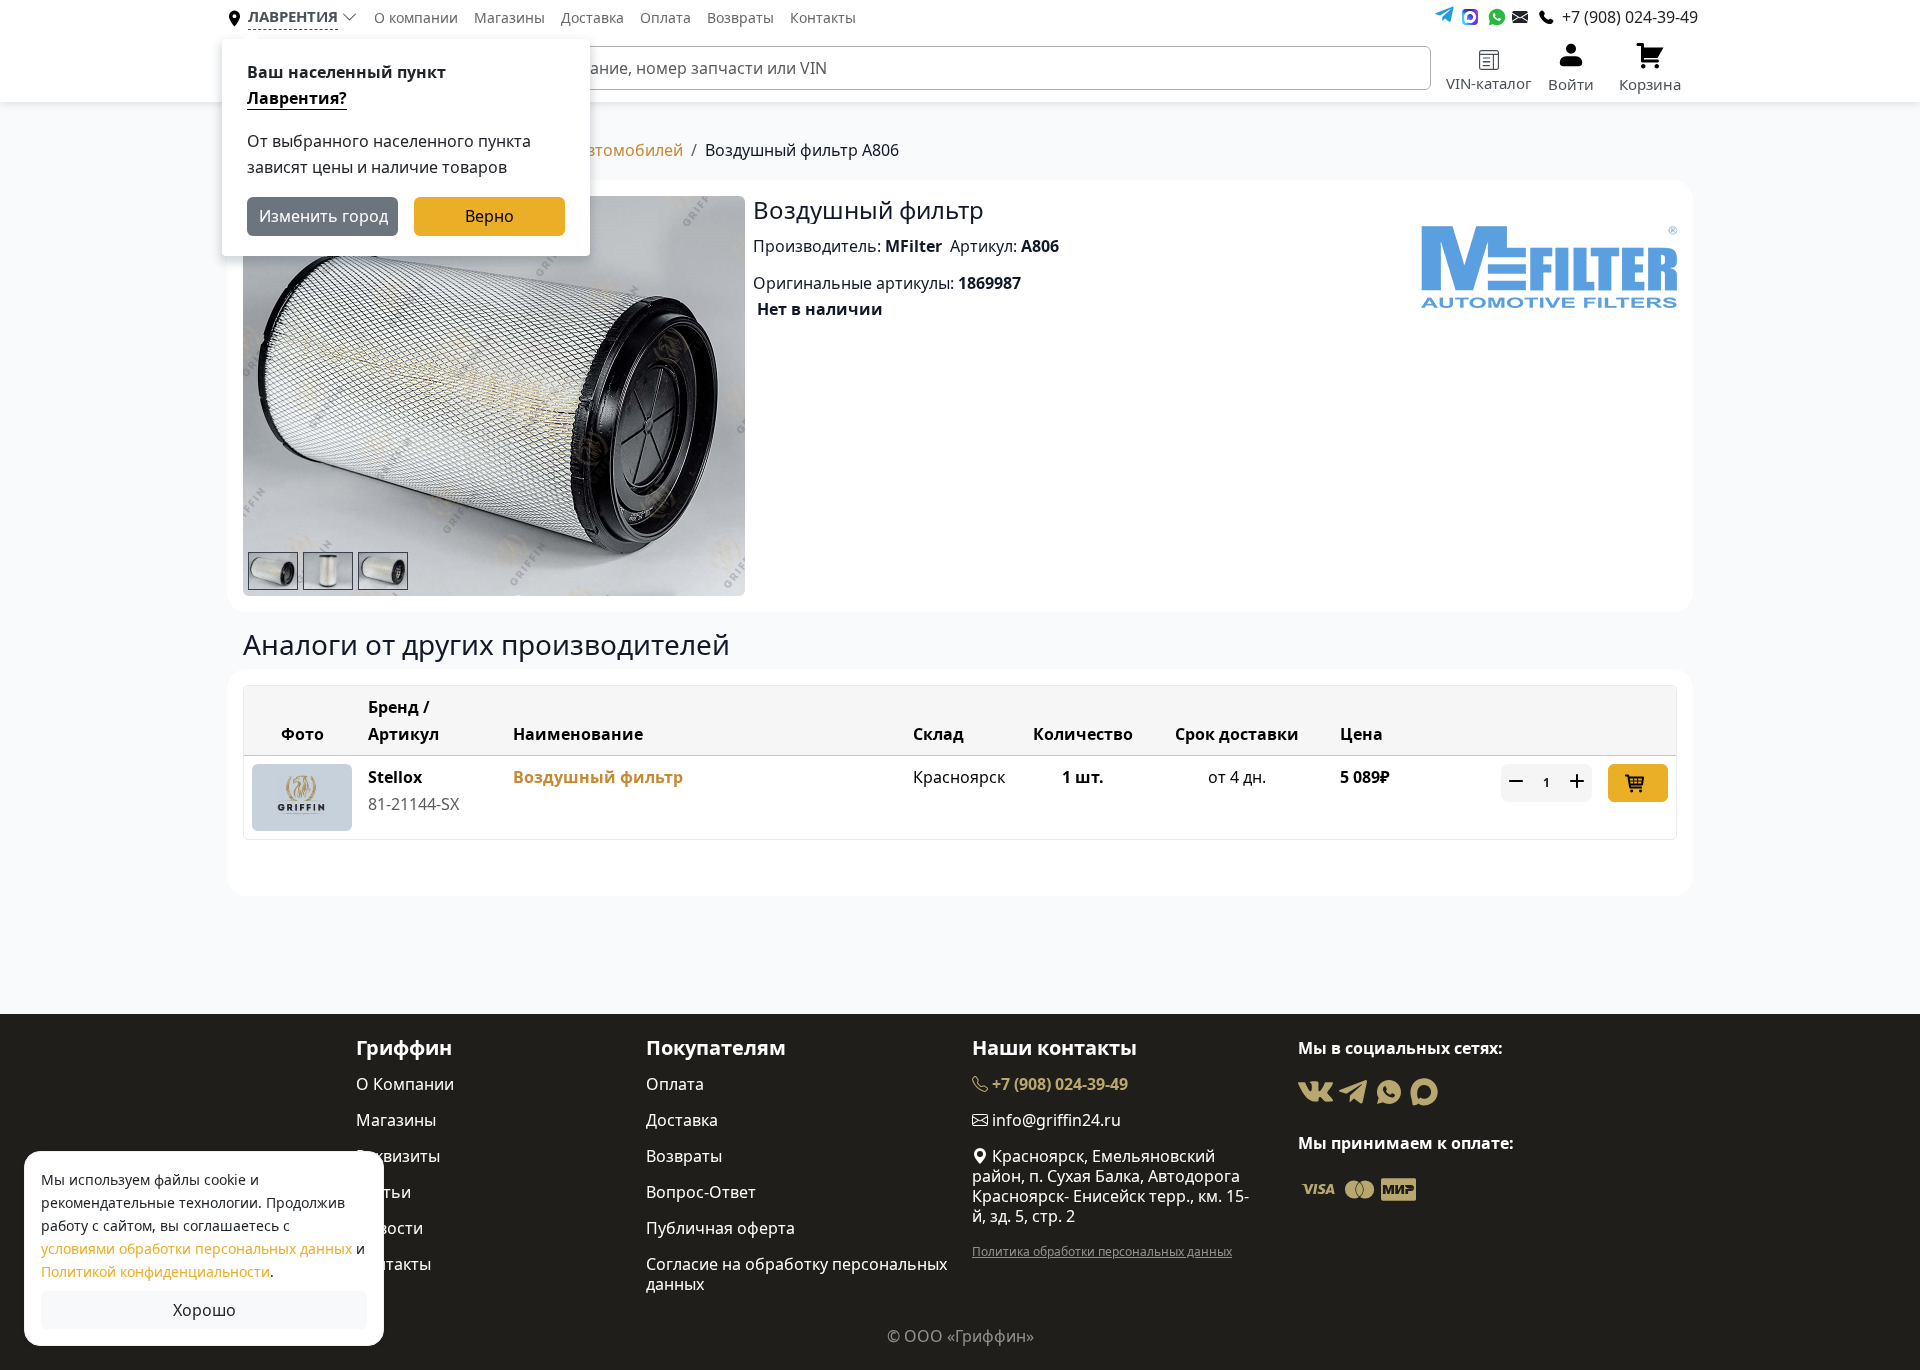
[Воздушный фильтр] (302, 796)
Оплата (665, 17)
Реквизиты (398, 1156)
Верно (489, 216)
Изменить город (323, 216)
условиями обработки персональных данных (196, 1248)
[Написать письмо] (1520, 17)
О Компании (405, 1084)
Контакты (823, 17)
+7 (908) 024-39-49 (1058, 1084)
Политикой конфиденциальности (155, 1271)
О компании (416, 17)
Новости (389, 1228)
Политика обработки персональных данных (1102, 1251)
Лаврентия (293, 16)
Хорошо (204, 1310)
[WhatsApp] (1497, 17)
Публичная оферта (720, 1228)
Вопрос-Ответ (701, 1192)
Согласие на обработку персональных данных (796, 1274)
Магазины (509, 17)
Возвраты (740, 17)
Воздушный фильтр (598, 777)
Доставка (592, 17)
